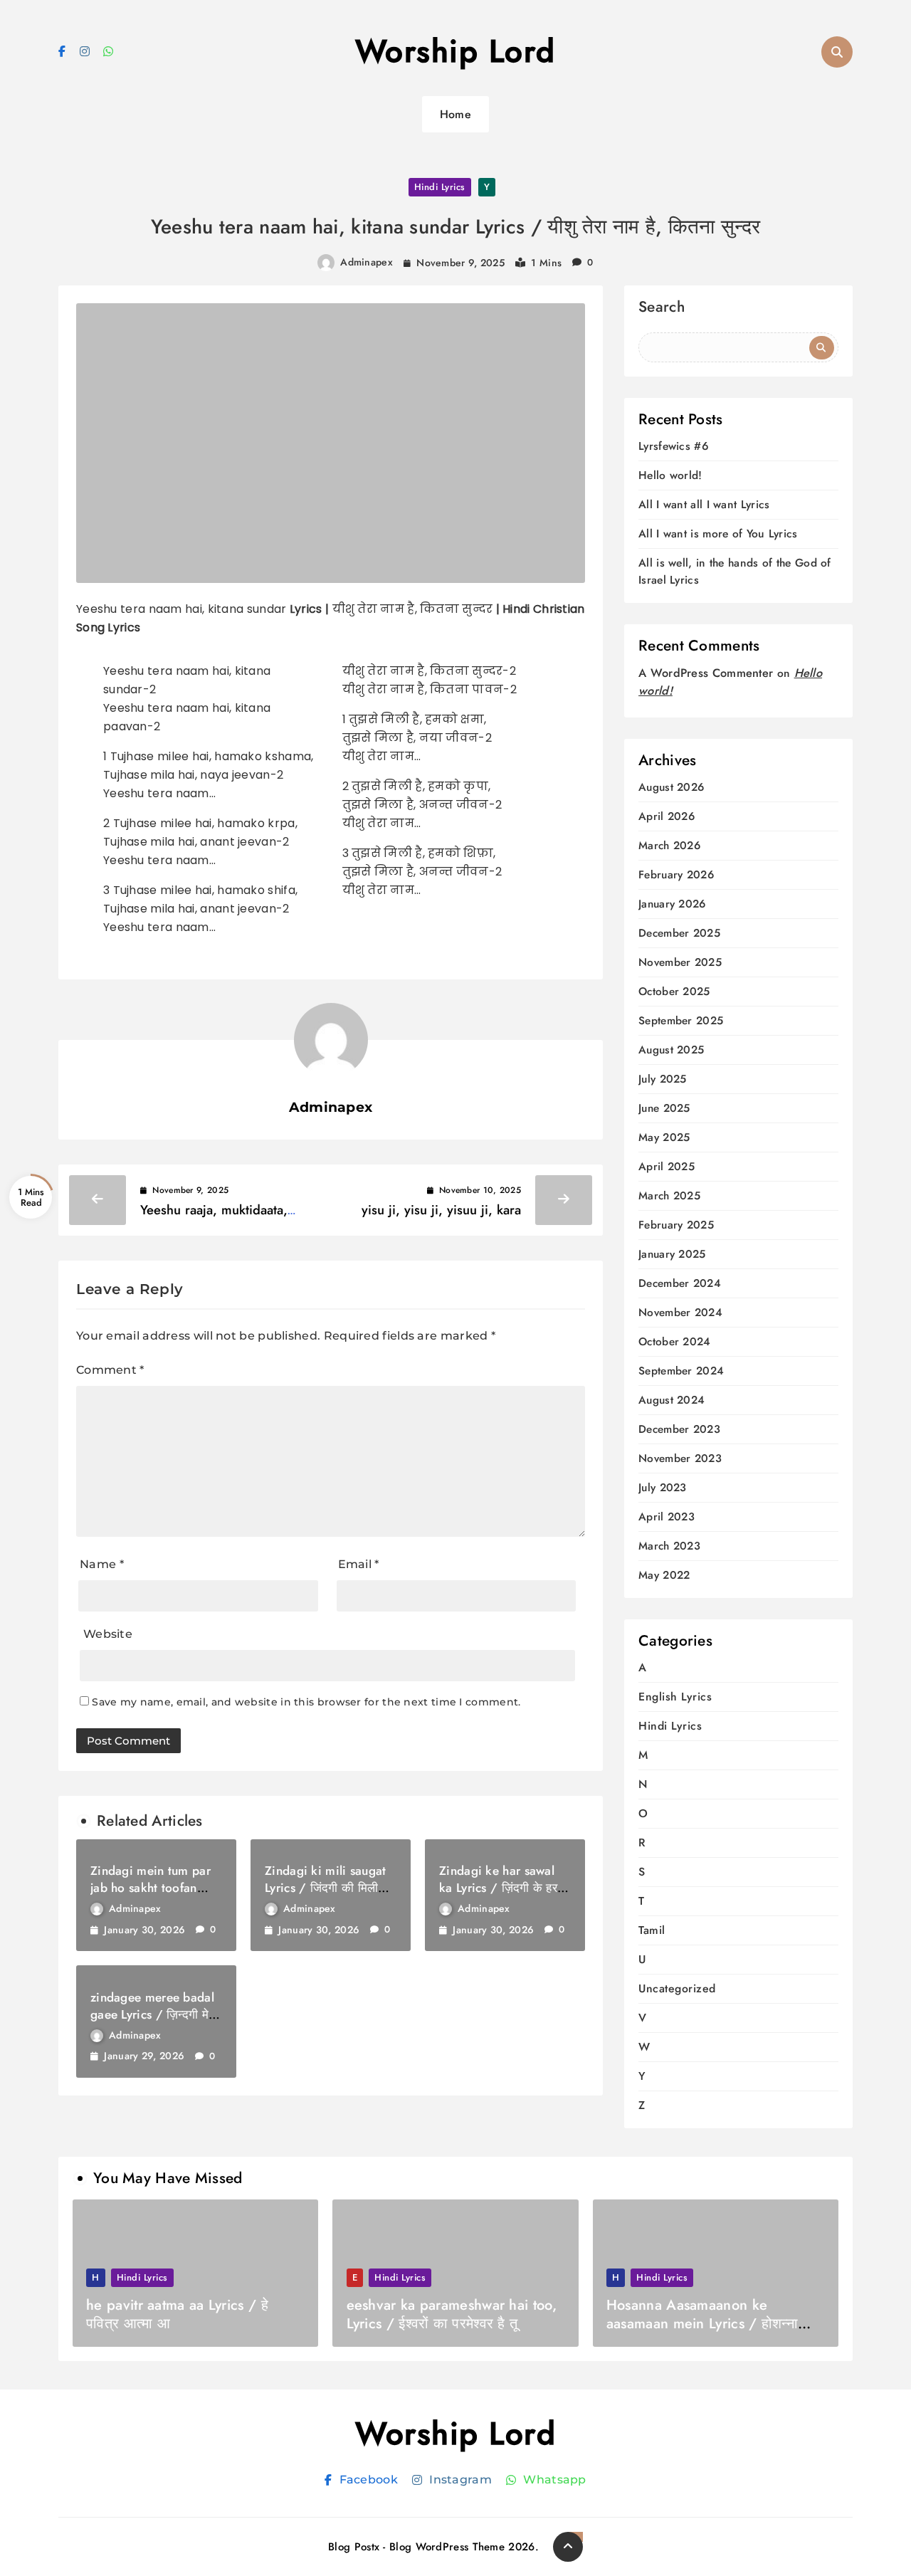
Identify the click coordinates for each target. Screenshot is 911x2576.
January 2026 (672, 904)
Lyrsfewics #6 (674, 446)
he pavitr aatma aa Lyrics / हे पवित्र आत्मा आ (177, 2314)
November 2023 (680, 1459)
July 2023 (663, 1488)
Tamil (652, 1930)
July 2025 (663, 1079)
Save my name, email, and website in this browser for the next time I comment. (306, 1702)
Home (455, 114)
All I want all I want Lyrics (704, 504)
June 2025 (664, 1109)
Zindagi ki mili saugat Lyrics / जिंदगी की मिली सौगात (326, 1888)
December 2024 (680, 1284)
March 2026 (669, 846)
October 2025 (674, 992)
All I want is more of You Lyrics (718, 533)
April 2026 (667, 817)
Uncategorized (677, 1988)
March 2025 (669, 1196)
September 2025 (681, 1021)
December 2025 (679, 934)
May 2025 (664, 1138)
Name (102, 1564)
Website (108, 1634)
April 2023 (667, 1517)
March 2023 (669, 1546)
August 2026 (671, 788)
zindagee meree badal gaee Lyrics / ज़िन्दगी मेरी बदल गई (153, 2014)
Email (359, 1564)
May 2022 (664, 1576)
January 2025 (672, 1255)
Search (662, 309)
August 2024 (672, 1400)
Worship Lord (455, 51)
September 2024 (681, 1371)
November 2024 (680, 1313)
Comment (110, 1370)
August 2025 (671, 1050)
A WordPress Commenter (706, 673)
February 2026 (676, 875)
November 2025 (680, 963)
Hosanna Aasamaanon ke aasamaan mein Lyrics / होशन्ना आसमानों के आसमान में (702, 2324)
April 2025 (667, 1167)
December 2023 (679, 1430)
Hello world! (670, 475)
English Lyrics (675, 1697)
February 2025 (676, 1225)
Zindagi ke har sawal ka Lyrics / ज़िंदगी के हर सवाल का (498, 1888)
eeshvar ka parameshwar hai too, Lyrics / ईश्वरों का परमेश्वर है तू (452, 2314)
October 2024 (675, 1342)
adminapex (367, 262)
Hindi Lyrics (440, 187)
